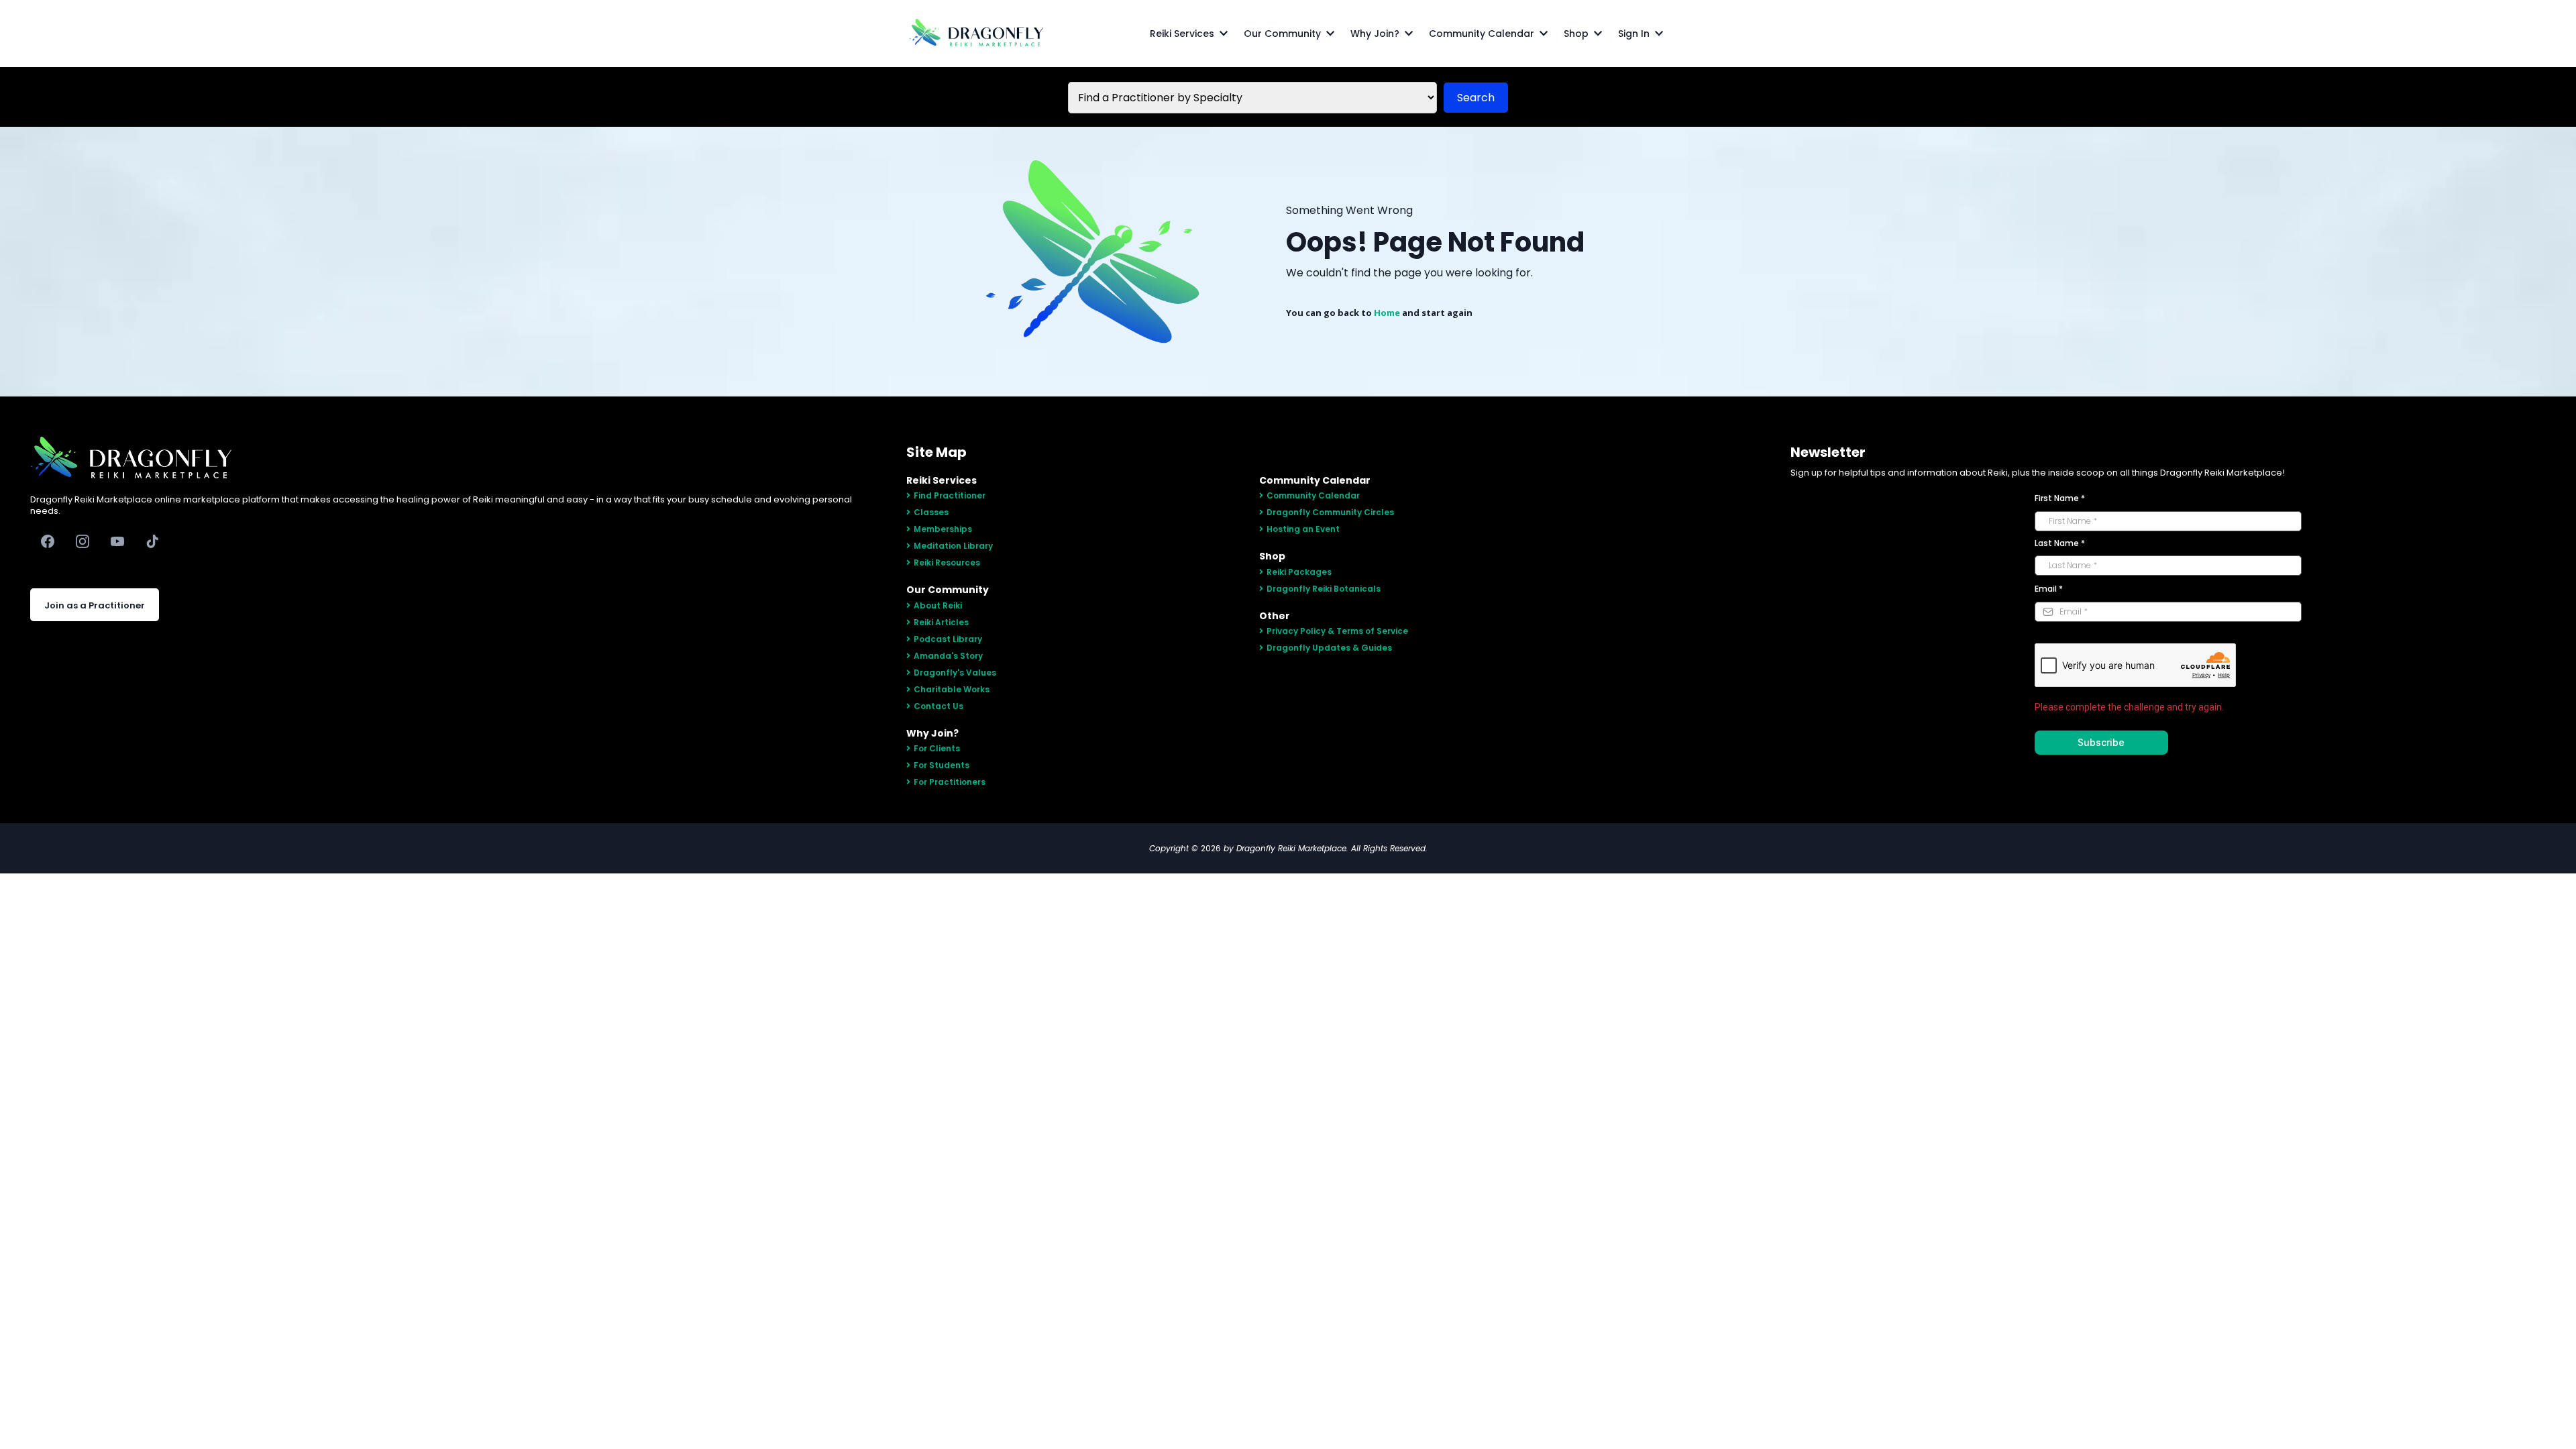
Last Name (2060, 543)
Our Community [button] (1284, 34)
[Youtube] (117, 541)
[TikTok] (152, 541)
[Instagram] (83, 541)
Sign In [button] (1635, 34)
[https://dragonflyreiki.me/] (976, 34)
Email (2049, 589)
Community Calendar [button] (1483, 34)
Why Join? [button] (1376, 34)
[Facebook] (48, 541)
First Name (2060, 498)
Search (1476, 98)
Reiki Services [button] (1183, 34)
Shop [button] (1577, 34)
